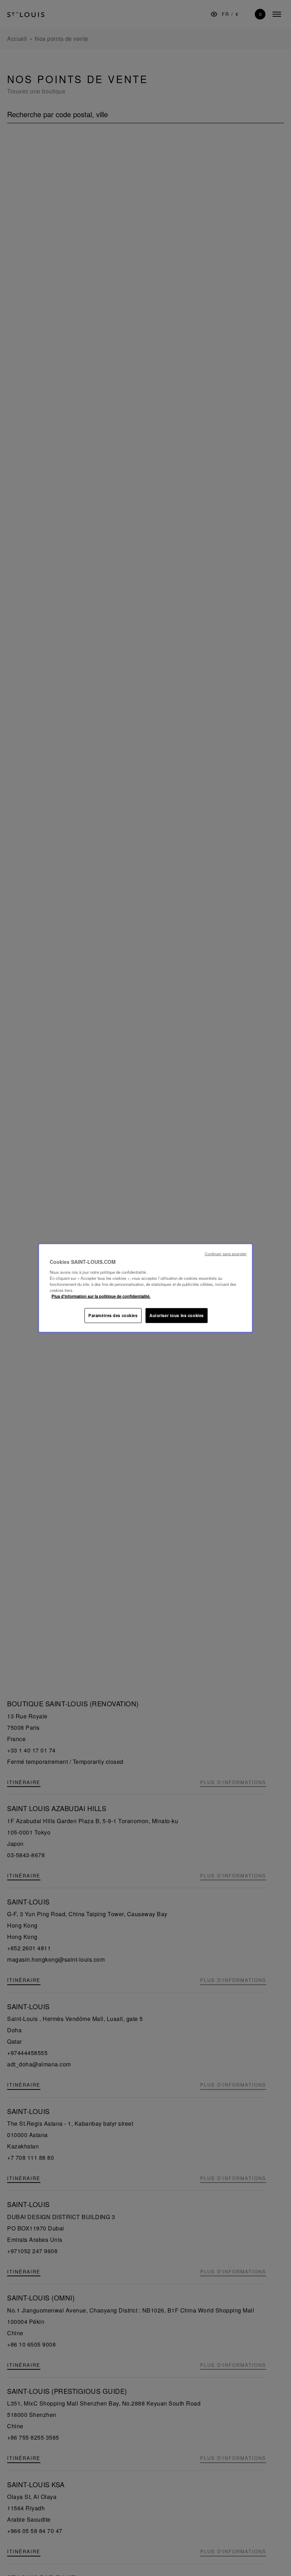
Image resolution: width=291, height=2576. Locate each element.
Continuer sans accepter (226, 1254)
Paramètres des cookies (113, 1315)
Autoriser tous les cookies (177, 1315)
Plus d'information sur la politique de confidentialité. (101, 1296)
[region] (145, 1288)
